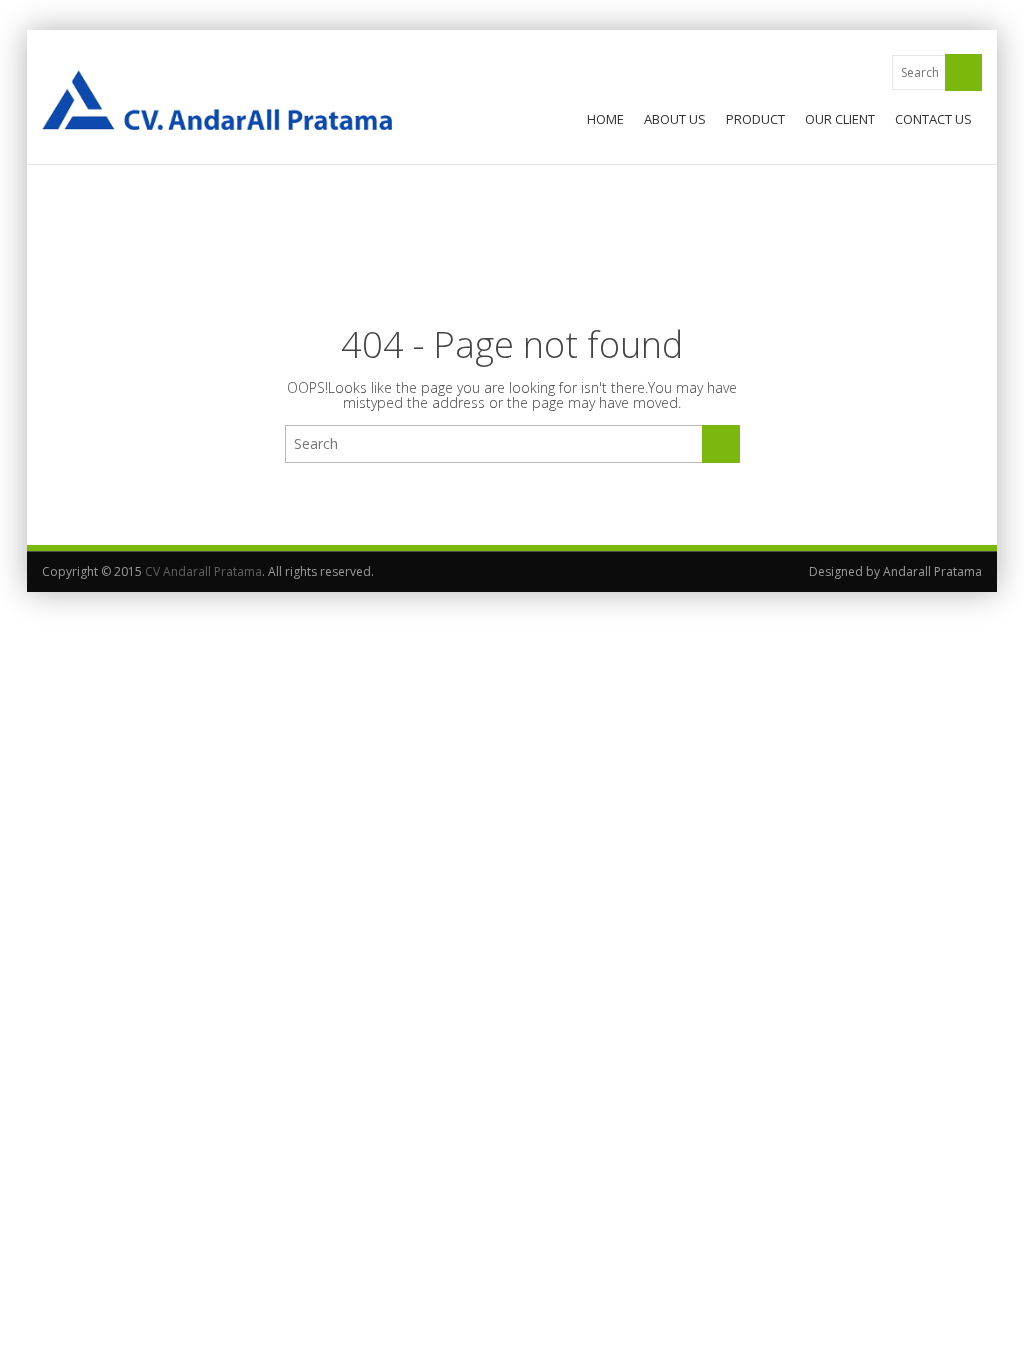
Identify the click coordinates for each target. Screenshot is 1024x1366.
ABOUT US (675, 119)
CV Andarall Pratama (203, 571)
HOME (605, 119)
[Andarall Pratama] (217, 100)
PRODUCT (755, 119)
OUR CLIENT (840, 119)
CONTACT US (933, 119)
